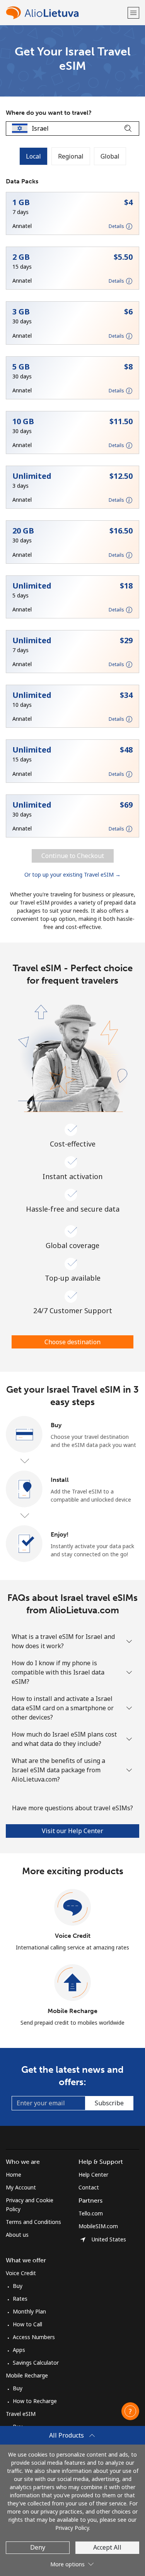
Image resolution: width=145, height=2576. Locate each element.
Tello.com (91, 2213)
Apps (19, 2350)
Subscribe (109, 2103)
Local (33, 156)
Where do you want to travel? (49, 113)
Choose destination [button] (72, 1342)
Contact (89, 2187)
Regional (71, 156)
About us (17, 2235)
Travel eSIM (21, 2414)
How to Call (27, 2324)
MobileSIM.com (98, 2226)
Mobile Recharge (72, 2011)
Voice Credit (73, 1936)
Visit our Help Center (72, 1831)
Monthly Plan (29, 2311)
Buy (18, 2286)
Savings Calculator (36, 2363)
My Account (21, 2187)
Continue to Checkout (73, 856)
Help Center (93, 2175)
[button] (133, 13)
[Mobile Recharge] (73, 1983)
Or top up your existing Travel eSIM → (72, 874)
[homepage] (66, 13)
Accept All (107, 2547)
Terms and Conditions (33, 2222)
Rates (20, 2299)
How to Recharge (35, 2401)
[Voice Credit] (73, 1908)
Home (14, 2175)
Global (110, 156)
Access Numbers (34, 2337)
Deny (38, 2547)
